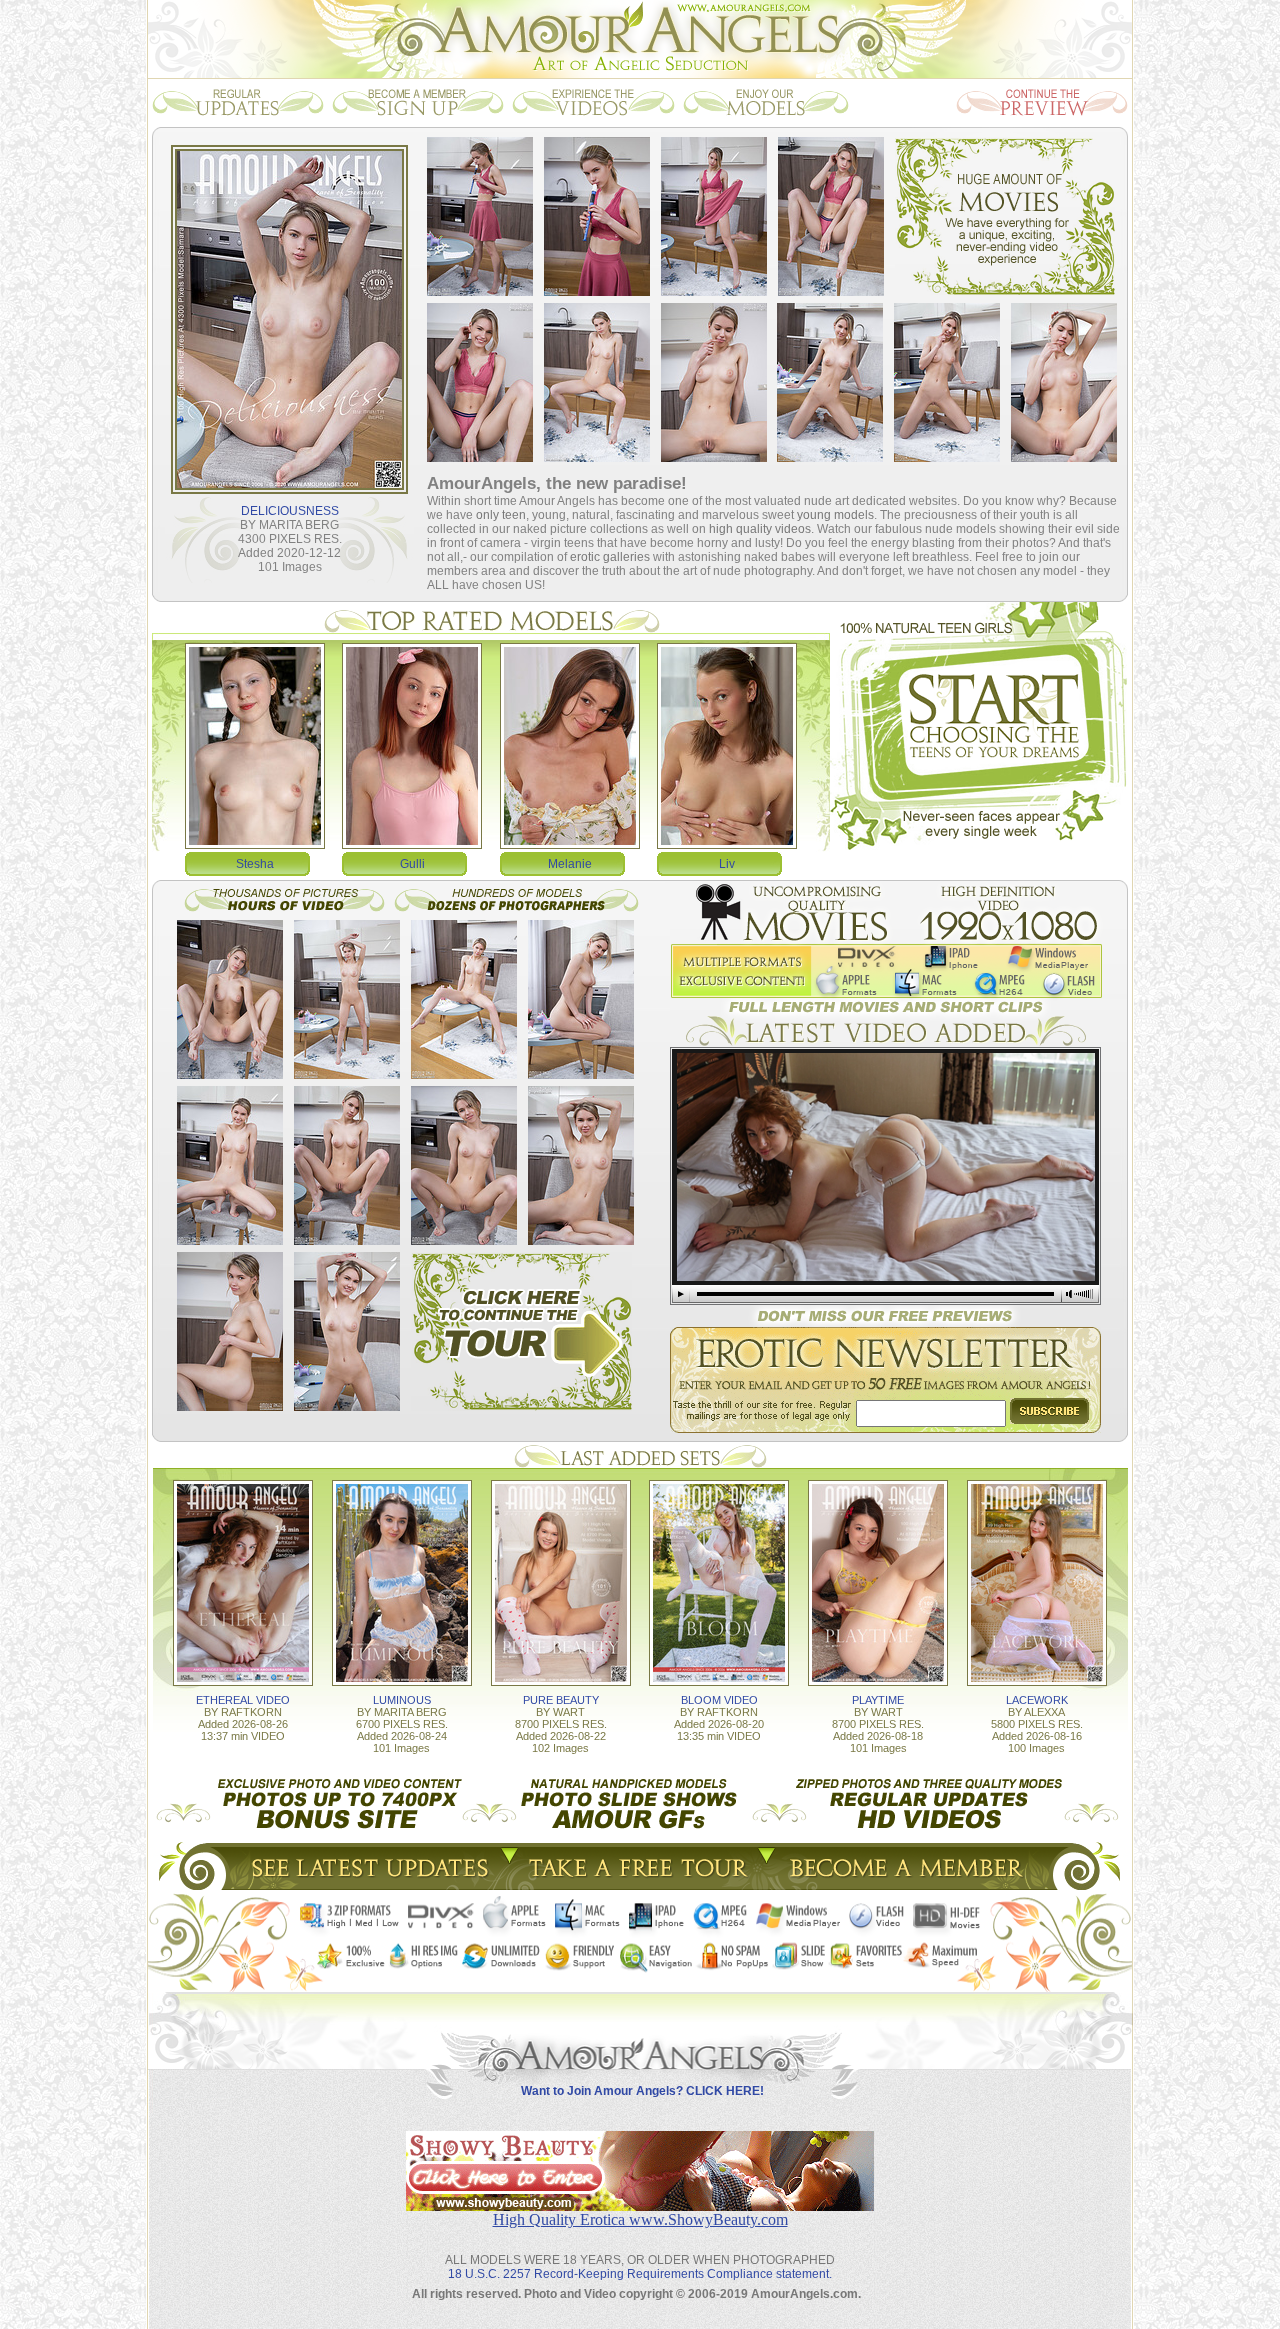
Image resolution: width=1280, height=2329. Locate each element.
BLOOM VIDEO (719, 1700)
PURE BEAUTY (561, 1700)
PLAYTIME (878, 1700)
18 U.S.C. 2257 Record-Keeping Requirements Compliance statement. (640, 2274)
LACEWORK (1037, 1700)
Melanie (570, 864)
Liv (727, 864)
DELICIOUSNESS (290, 511)
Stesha (255, 864)
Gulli (412, 864)
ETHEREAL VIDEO (243, 1700)
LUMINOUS (402, 1700)
